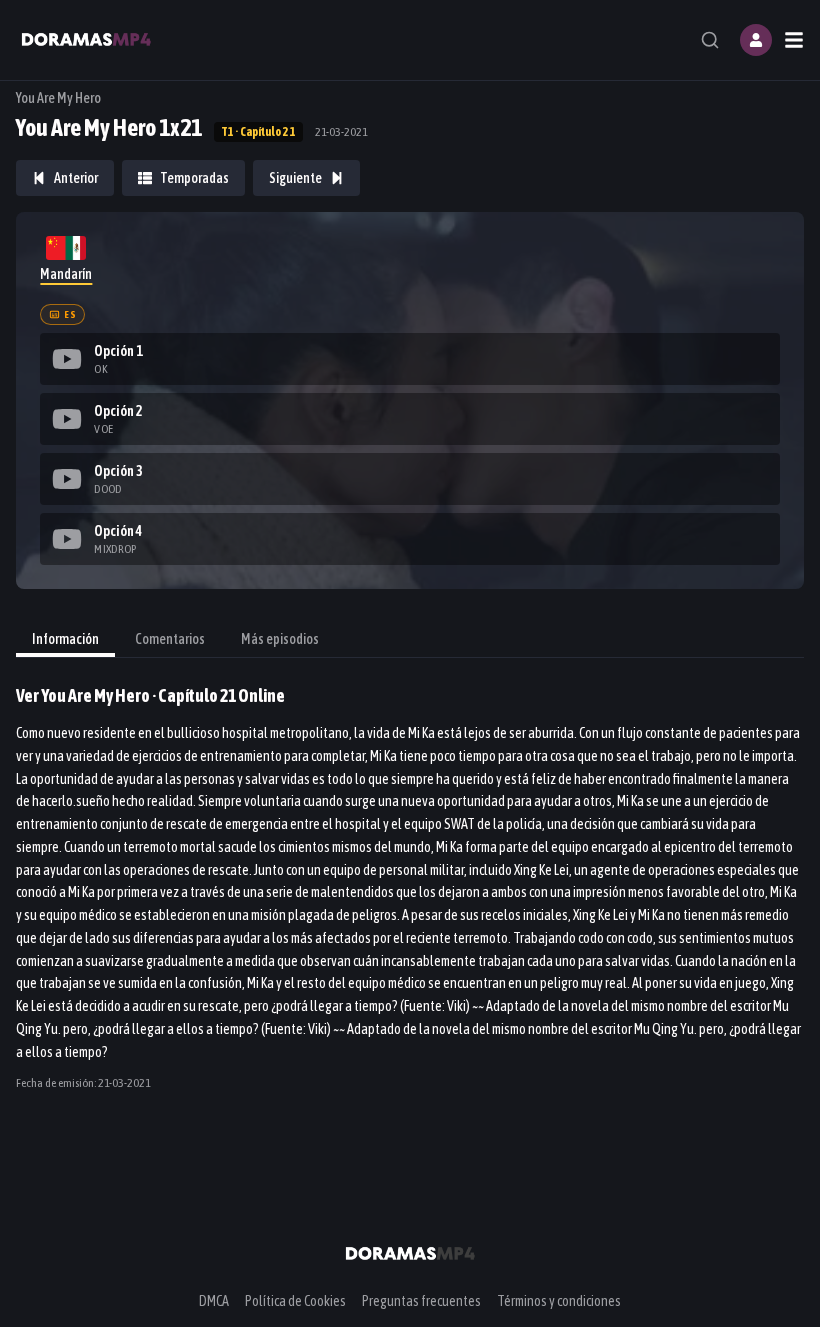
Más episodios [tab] (280, 639)
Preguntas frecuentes (421, 1301)
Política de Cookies (295, 1301)
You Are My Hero (58, 98)
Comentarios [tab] (170, 639)
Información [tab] (65, 639)
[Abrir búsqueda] (710, 40)
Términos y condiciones (559, 1301)
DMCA (214, 1301)
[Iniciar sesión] (756, 40)
